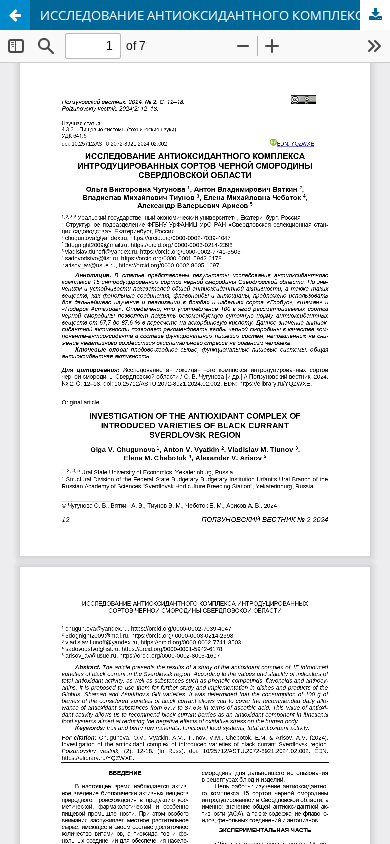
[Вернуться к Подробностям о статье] (15, 15)
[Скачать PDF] (375, 15)
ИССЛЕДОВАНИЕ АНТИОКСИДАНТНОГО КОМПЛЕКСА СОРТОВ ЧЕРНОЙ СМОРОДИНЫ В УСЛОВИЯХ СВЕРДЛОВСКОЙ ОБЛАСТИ (215, 15)
